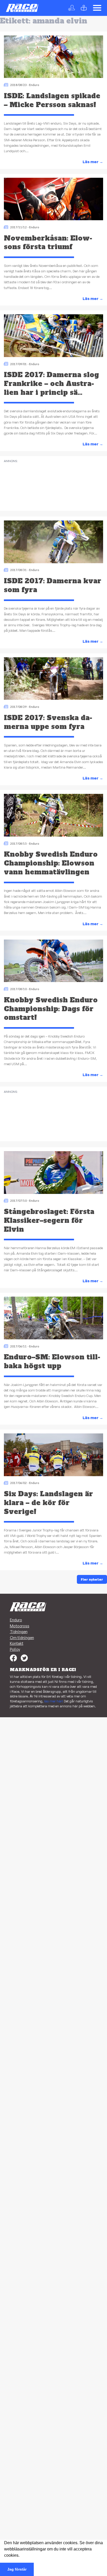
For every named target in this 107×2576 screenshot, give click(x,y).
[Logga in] (73, 8)
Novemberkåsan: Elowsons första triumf (48, 243)
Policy (15, 1649)
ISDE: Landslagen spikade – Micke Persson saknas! (52, 100)
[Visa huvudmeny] (97, 8)
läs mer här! (54, 1701)
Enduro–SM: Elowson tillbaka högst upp (52, 1361)
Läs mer (93, 162)
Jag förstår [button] (17, 2569)
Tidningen (19, 1632)
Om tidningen (22, 1638)
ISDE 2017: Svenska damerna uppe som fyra (48, 722)
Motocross (20, 1626)
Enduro (34, 85)
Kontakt (17, 1643)
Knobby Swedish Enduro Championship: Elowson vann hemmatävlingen (51, 863)
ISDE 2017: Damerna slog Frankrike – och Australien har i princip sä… (51, 384)
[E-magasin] (85, 8)
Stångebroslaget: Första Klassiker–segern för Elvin (49, 1220)
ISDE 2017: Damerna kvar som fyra (53, 585)
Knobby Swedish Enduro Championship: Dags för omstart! (51, 1009)
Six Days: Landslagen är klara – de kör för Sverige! (48, 1503)
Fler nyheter (92, 1579)
